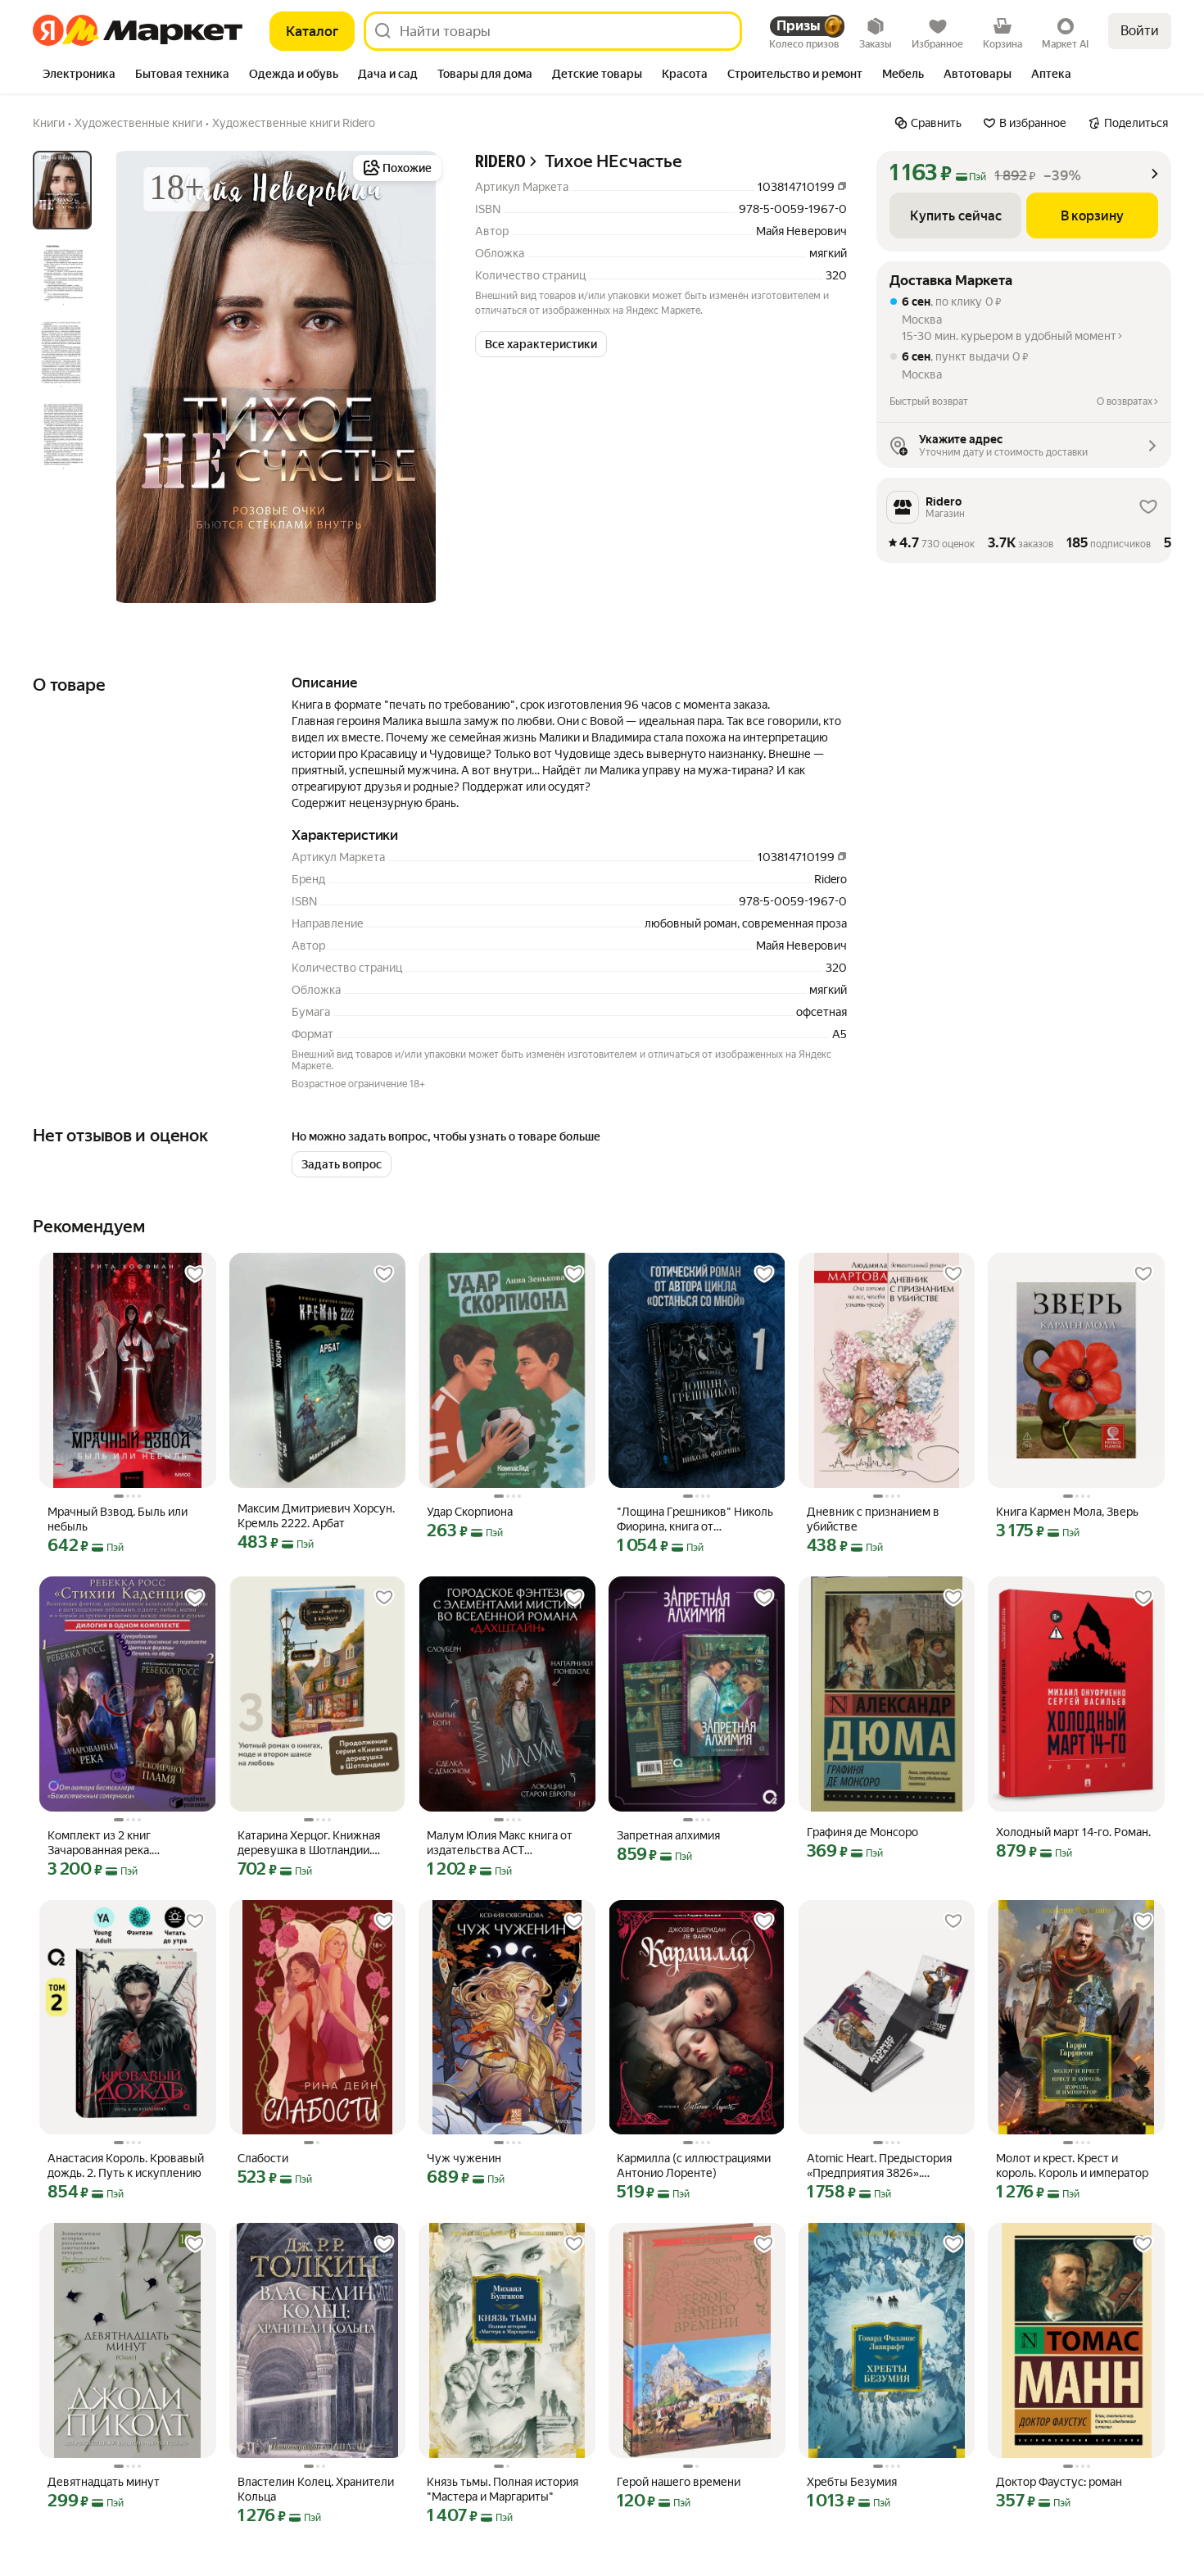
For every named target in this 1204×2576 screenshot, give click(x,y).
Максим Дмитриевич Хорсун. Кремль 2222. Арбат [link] (316, 1516)
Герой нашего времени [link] (679, 2482)
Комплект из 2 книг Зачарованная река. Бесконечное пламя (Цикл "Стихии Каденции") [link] (118, 1843)
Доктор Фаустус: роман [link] (1059, 2482)
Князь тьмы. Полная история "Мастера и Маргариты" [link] (502, 2489)
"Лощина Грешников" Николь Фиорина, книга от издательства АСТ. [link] (695, 1519)
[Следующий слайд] (419, 377)
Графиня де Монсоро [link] (862, 1832)
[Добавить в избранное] (195, 1274)
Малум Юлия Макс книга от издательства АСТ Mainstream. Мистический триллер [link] (500, 1843)
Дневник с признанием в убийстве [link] (873, 1519)
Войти (1140, 31)
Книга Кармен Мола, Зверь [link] (1067, 1512)
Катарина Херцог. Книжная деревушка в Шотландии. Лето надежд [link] (309, 1843)
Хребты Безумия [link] (852, 2482)
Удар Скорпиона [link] (470, 1512)
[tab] (79, 75)
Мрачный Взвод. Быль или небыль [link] (118, 1519)
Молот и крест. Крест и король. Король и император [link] (1072, 2166)
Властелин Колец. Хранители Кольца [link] (316, 2489)
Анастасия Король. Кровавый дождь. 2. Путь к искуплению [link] (126, 2166)
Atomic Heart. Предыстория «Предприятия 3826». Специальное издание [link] (879, 2166)
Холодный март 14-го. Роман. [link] (1073, 1832)
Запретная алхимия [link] (668, 1835)
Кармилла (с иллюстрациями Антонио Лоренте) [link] (694, 2166)
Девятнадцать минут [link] (104, 2482)
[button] (541, 344)
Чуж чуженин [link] (464, 2158)
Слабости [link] (263, 2158)
